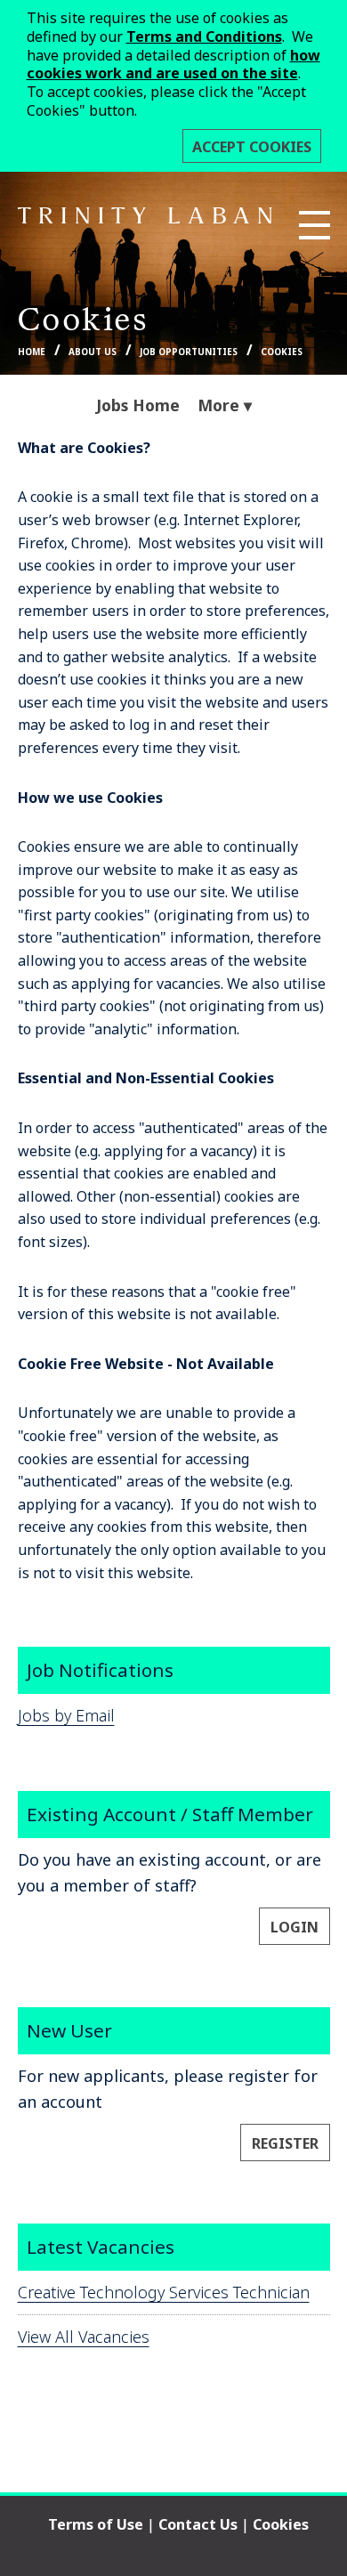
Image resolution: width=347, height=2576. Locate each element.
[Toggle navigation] (315, 225)
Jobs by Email (66, 1715)
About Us (93, 352)
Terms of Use (96, 2524)
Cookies (282, 352)
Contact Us (198, 2524)
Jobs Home (138, 405)
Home (32, 352)
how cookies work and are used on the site (173, 65)
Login (295, 1927)
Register (285, 2143)
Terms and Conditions (204, 36)
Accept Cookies (252, 147)
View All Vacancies (84, 2337)
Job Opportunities (189, 352)
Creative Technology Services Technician (164, 2292)
